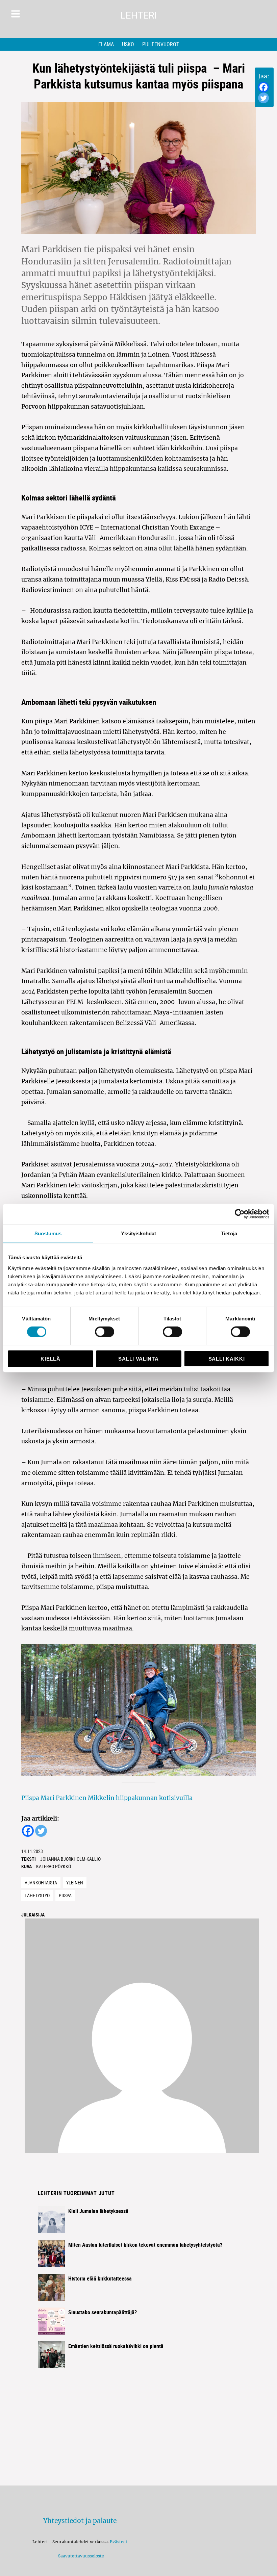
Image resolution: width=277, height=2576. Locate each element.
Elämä (106, 44)
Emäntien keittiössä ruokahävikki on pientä (116, 2346)
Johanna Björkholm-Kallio (70, 1859)
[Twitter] (263, 98)
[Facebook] (263, 87)
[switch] (105, 1332)
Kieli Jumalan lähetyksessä (98, 2211)
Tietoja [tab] (229, 1233)
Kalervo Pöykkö (54, 1866)
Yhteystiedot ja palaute (80, 2521)
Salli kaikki (226, 1358)
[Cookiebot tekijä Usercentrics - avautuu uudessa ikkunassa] (240, 1214)
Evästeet (119, 2542)
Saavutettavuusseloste (80, 2556)
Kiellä (50, 1358)
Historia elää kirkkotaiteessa (100, 2278)
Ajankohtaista (41, 1883)
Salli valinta (138, 1358)
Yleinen (75, 1883)
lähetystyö (37, 1895)
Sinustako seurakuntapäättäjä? (103, 2312)
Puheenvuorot (161, 44)
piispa (65, 1895)
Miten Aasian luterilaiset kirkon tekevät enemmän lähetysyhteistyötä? (145, 2245)
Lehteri (139, 15)
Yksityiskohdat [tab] (138, 1233)
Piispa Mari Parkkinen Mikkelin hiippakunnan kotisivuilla (107, 1798)
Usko (128, 44)
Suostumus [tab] (48, 1233)
